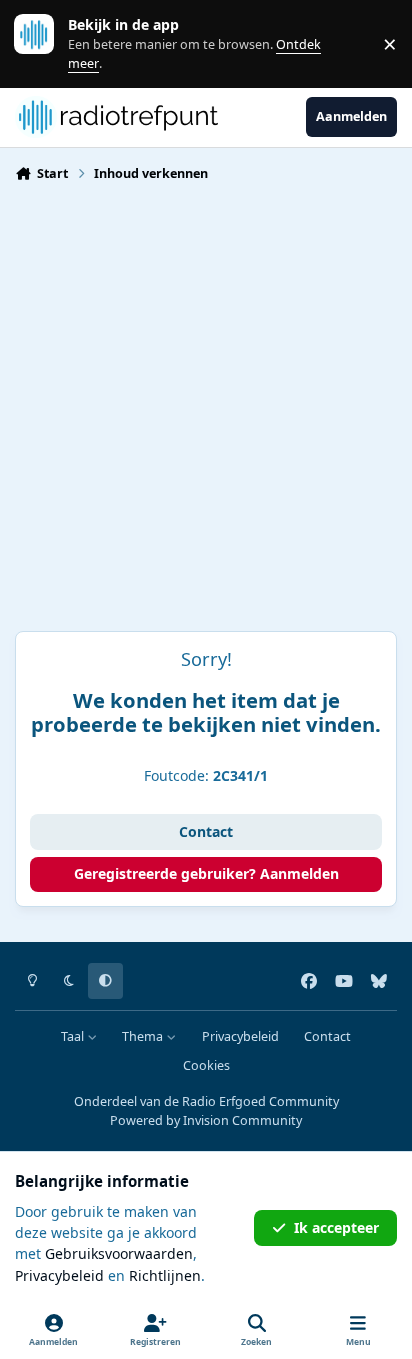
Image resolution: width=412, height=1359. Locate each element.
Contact (206, 831)
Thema (144, 1036)
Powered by (206, 1120)
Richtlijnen (165, 1275)
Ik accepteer (336, 1227)
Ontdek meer (44, 43)
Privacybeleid (240, 1036)
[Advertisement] (206, 415)
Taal (74, 1036)
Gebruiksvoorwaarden (119, 1253)
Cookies (206, 1065)
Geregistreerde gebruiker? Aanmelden (206, 873)
